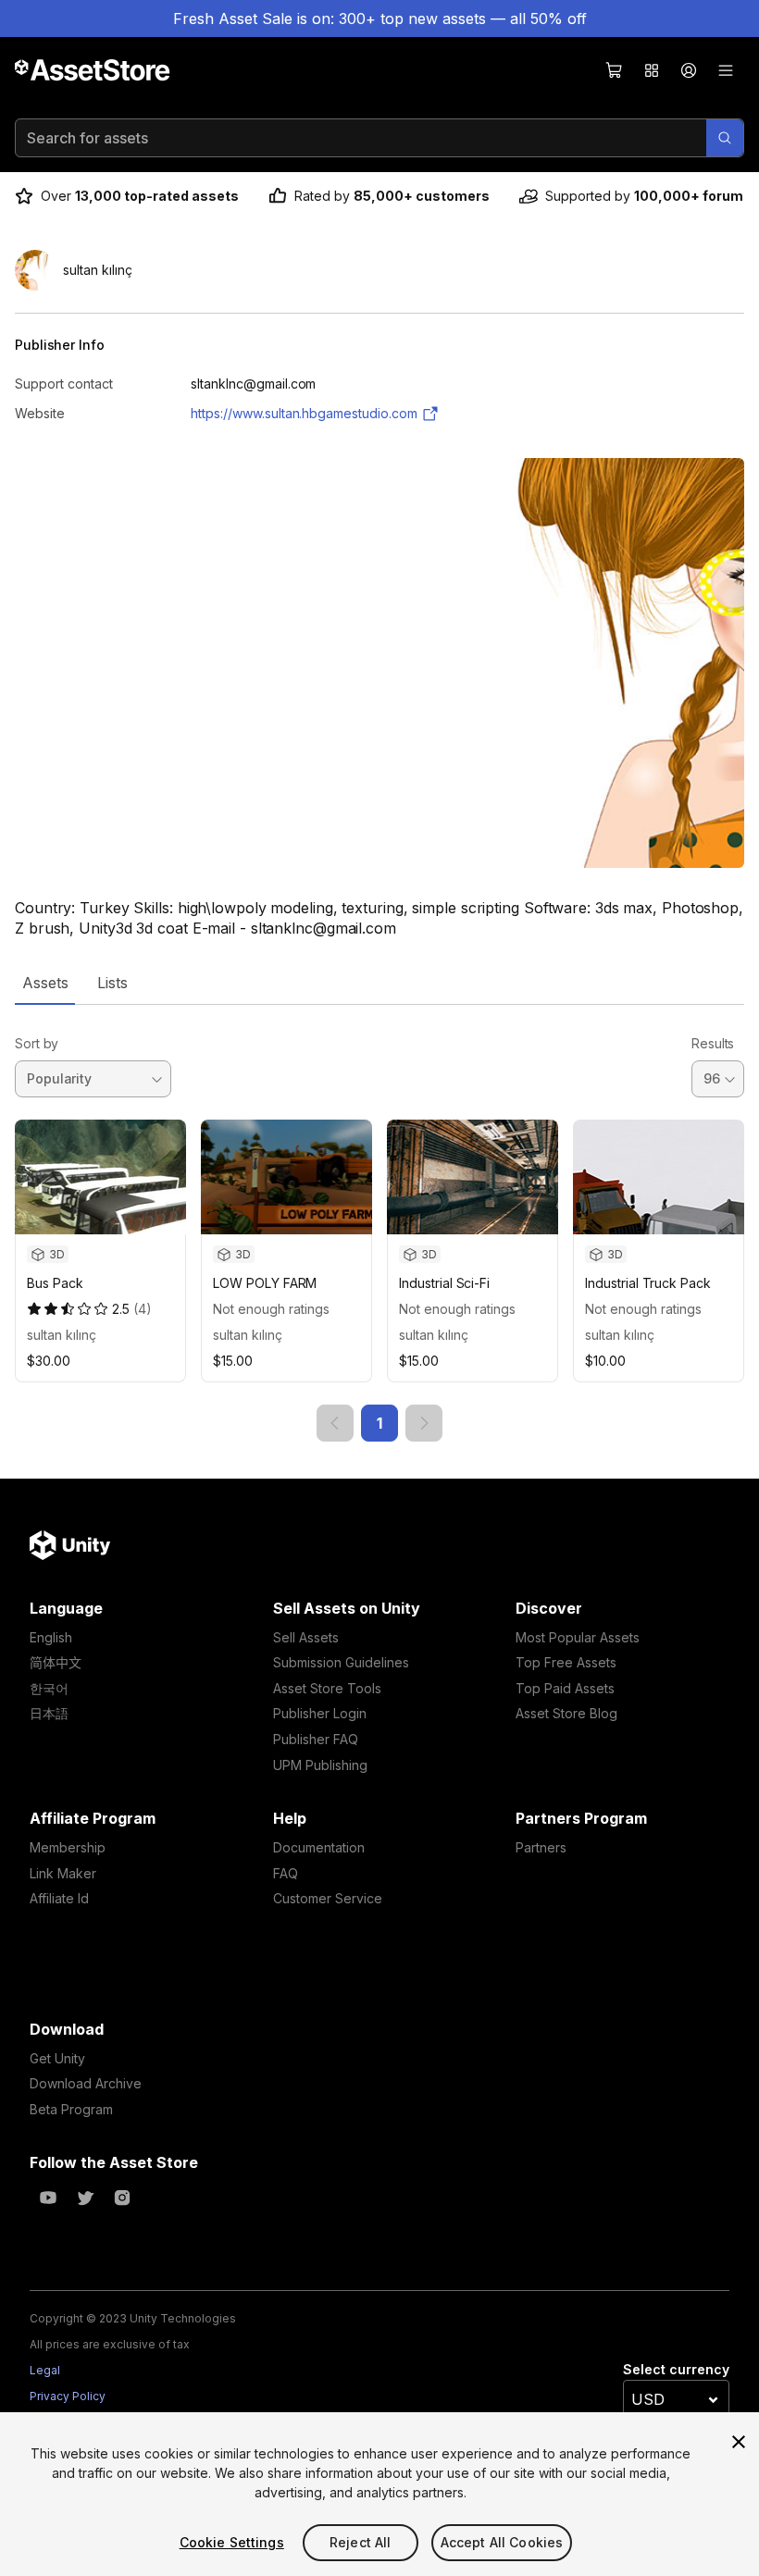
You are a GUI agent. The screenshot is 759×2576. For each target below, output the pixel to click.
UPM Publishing (320, 1765)
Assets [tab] (45, 983)
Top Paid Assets (565, 1688)
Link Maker (63, 1873)
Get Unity (57, 2058)
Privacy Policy (68, 2396)
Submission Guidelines (341, 1662)
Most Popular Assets (578, 1637)
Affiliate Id (59, 1898)
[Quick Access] (652, 70)
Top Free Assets (566, 1662)
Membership (68, 1847)
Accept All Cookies (502, 2542)
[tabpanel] (379, 1223)
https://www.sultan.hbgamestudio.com (304, 413)
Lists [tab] (112, 983)
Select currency (676, 2369)
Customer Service (328, 1898)
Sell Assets (306, 1637)
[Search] (725, 138)
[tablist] (379, 983)
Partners (541, 1847)
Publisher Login (320, 1713)
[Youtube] (48, 2198)
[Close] (739, 2442)
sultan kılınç (62, 1335)
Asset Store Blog (566, 1713)
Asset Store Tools (327, 1688)
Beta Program (71, 2109)
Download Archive (86, 2083)
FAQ (286, 1873)
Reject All (360, 2542)
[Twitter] (85, 2198)
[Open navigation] (726, 70)
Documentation (319, 1847)
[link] (335, 1423)
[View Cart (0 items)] (615, 70)
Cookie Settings (232, 2542)
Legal (45, 2370)
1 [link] (379, 1423)
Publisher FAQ (316, 1739)
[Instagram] (122, 2198)
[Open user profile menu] (689, 70)
